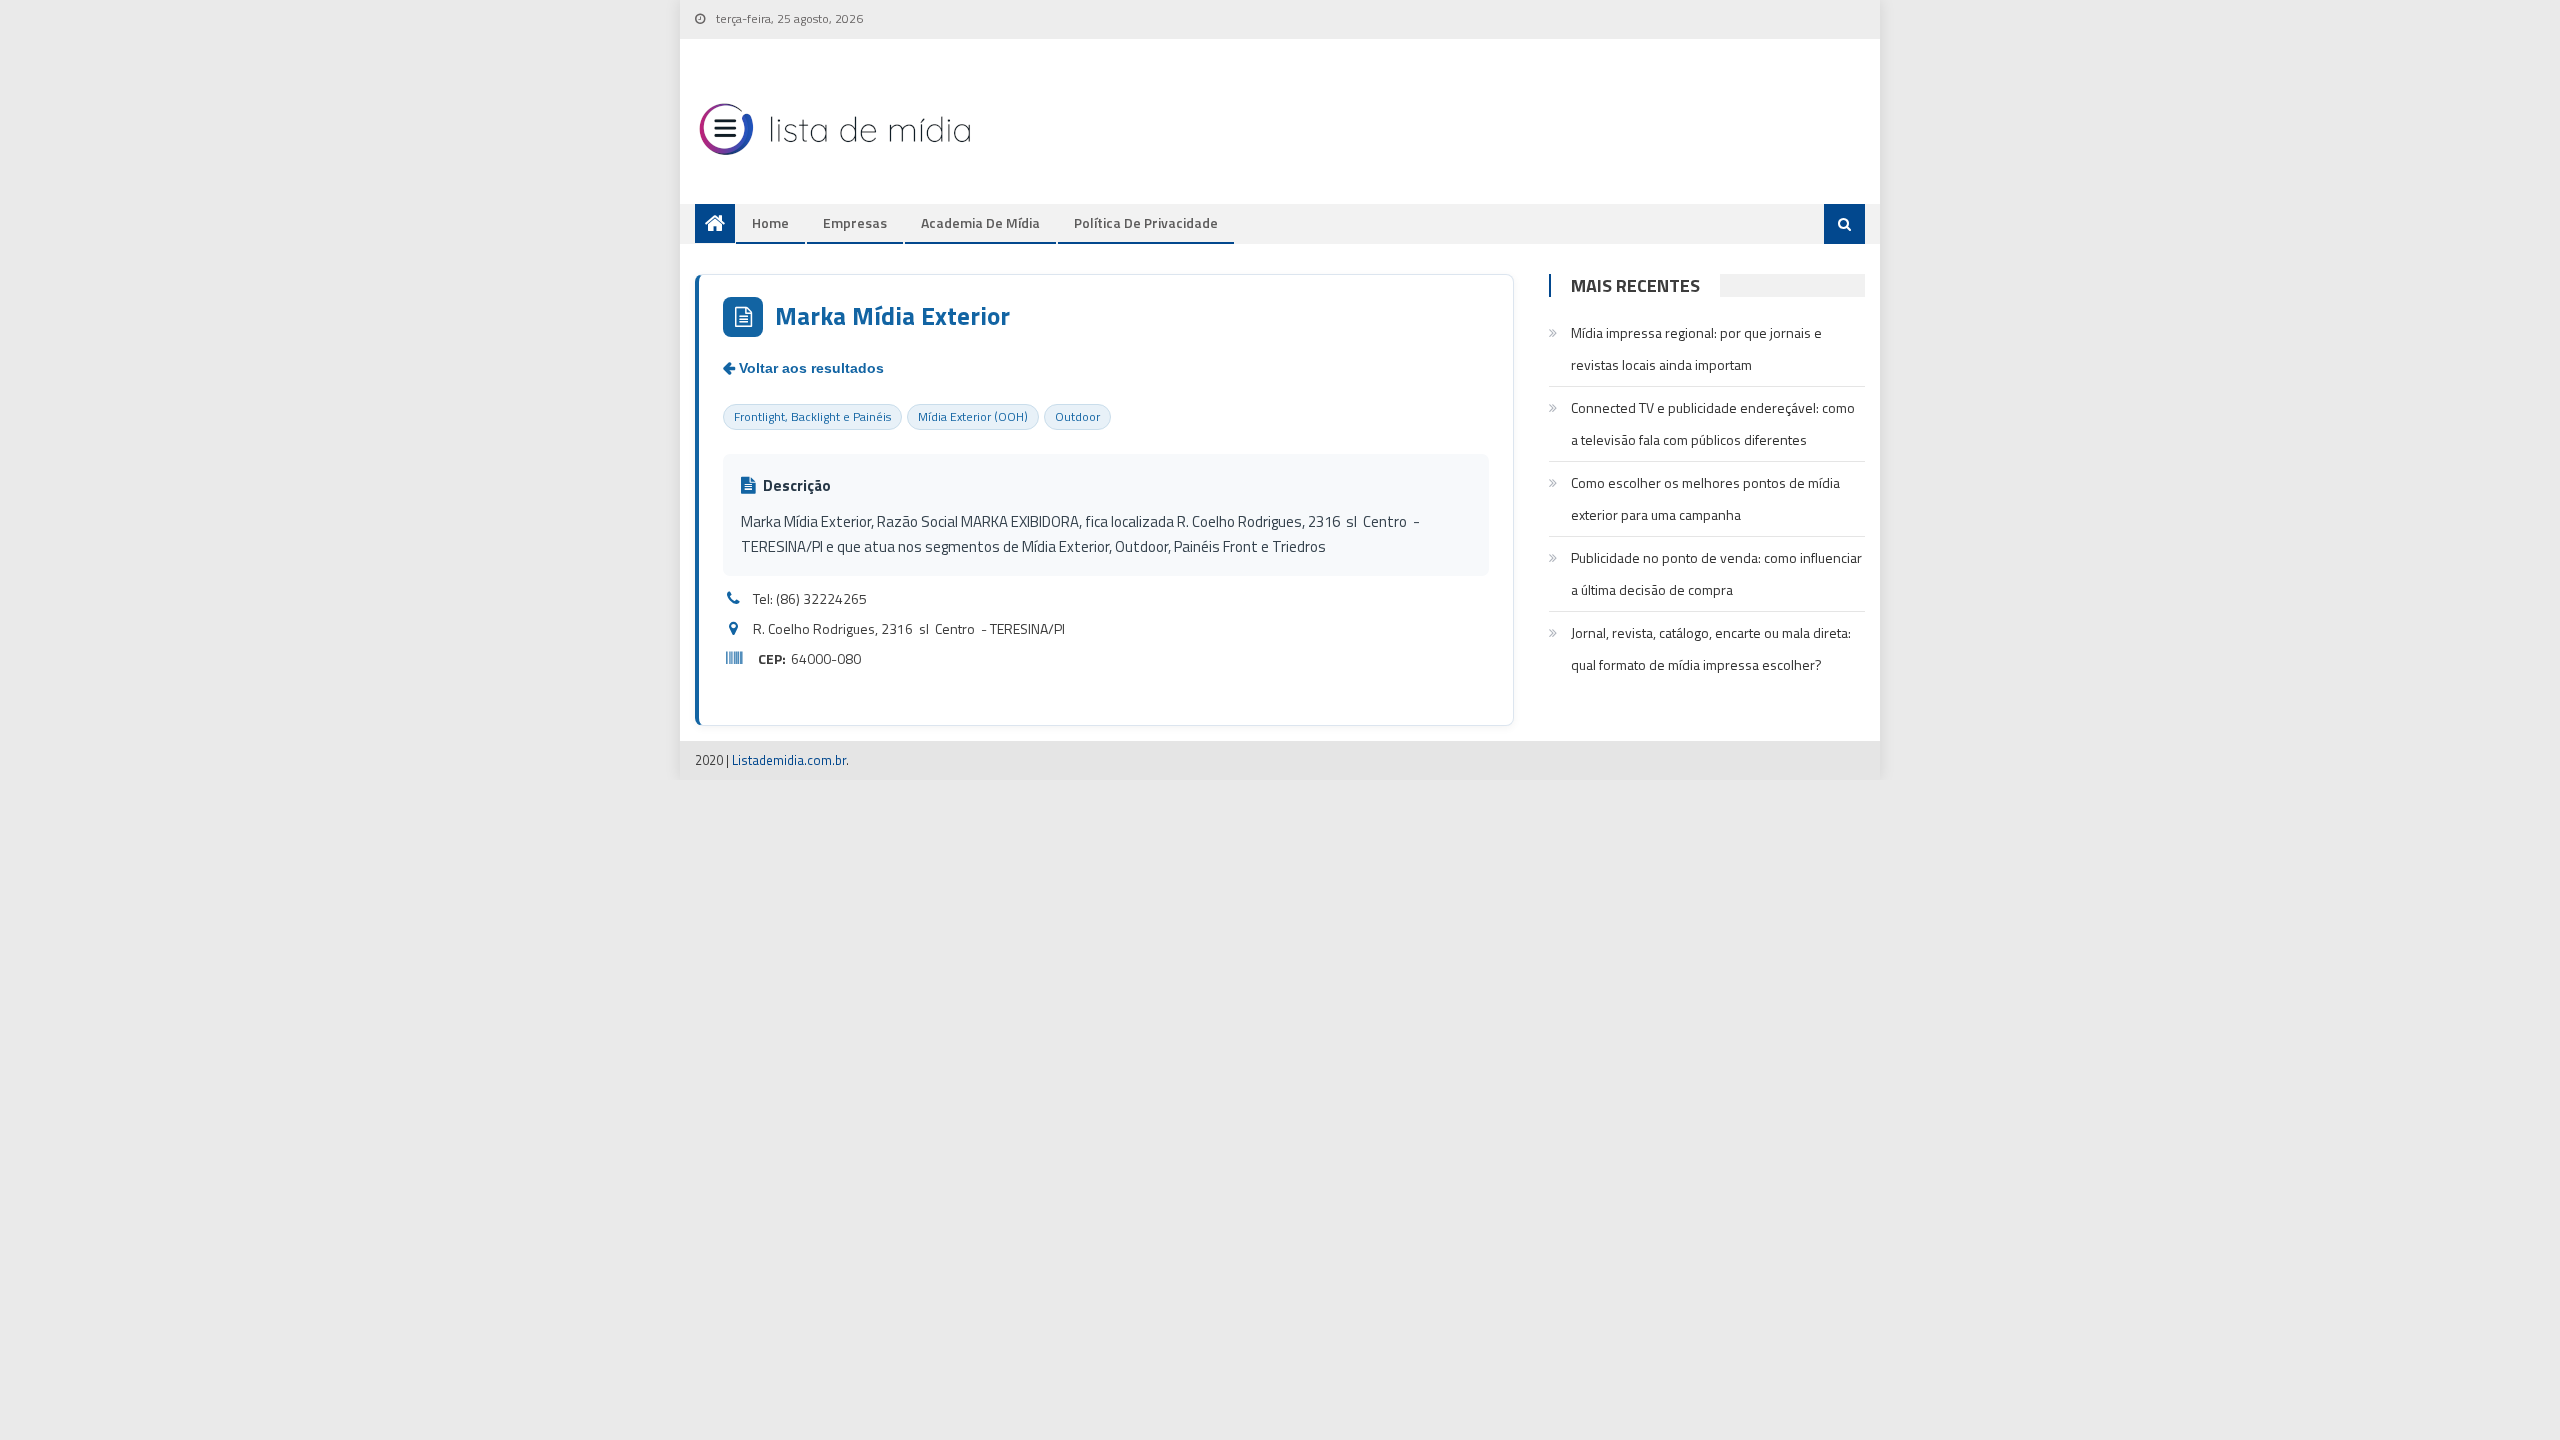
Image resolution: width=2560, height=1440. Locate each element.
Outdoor (1077, 416)
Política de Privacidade (1146, 222)
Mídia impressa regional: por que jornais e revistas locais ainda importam (1696, 348)
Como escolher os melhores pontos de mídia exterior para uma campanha (1705, 498)
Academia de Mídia (980, 222)
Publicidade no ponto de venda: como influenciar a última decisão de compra (1716, 573)
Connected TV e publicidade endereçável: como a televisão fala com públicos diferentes (1713, 423)
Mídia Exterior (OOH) (973, 416)
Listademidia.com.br (789, 760)
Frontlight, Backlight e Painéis (812, 416)
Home (770, 222)
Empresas (855, 222)
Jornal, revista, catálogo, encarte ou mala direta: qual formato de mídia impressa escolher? (1711, 648)
